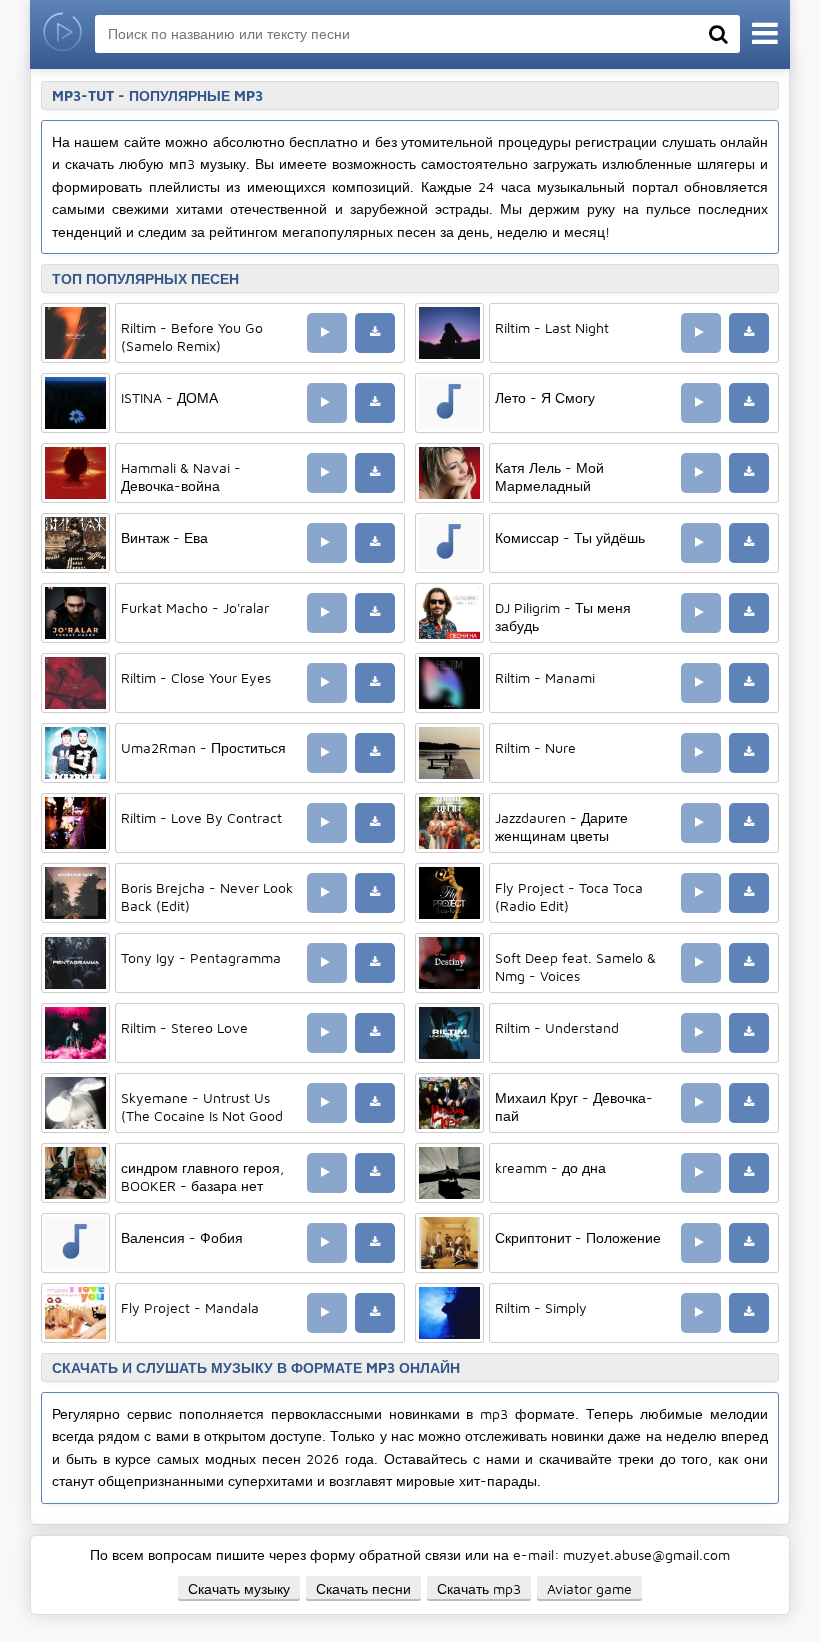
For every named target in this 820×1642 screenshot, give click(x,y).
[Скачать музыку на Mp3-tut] (62, 34)
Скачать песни (363, 1588)
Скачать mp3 (479, 1588)
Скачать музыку (239, 1588)
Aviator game (589, 1588)
